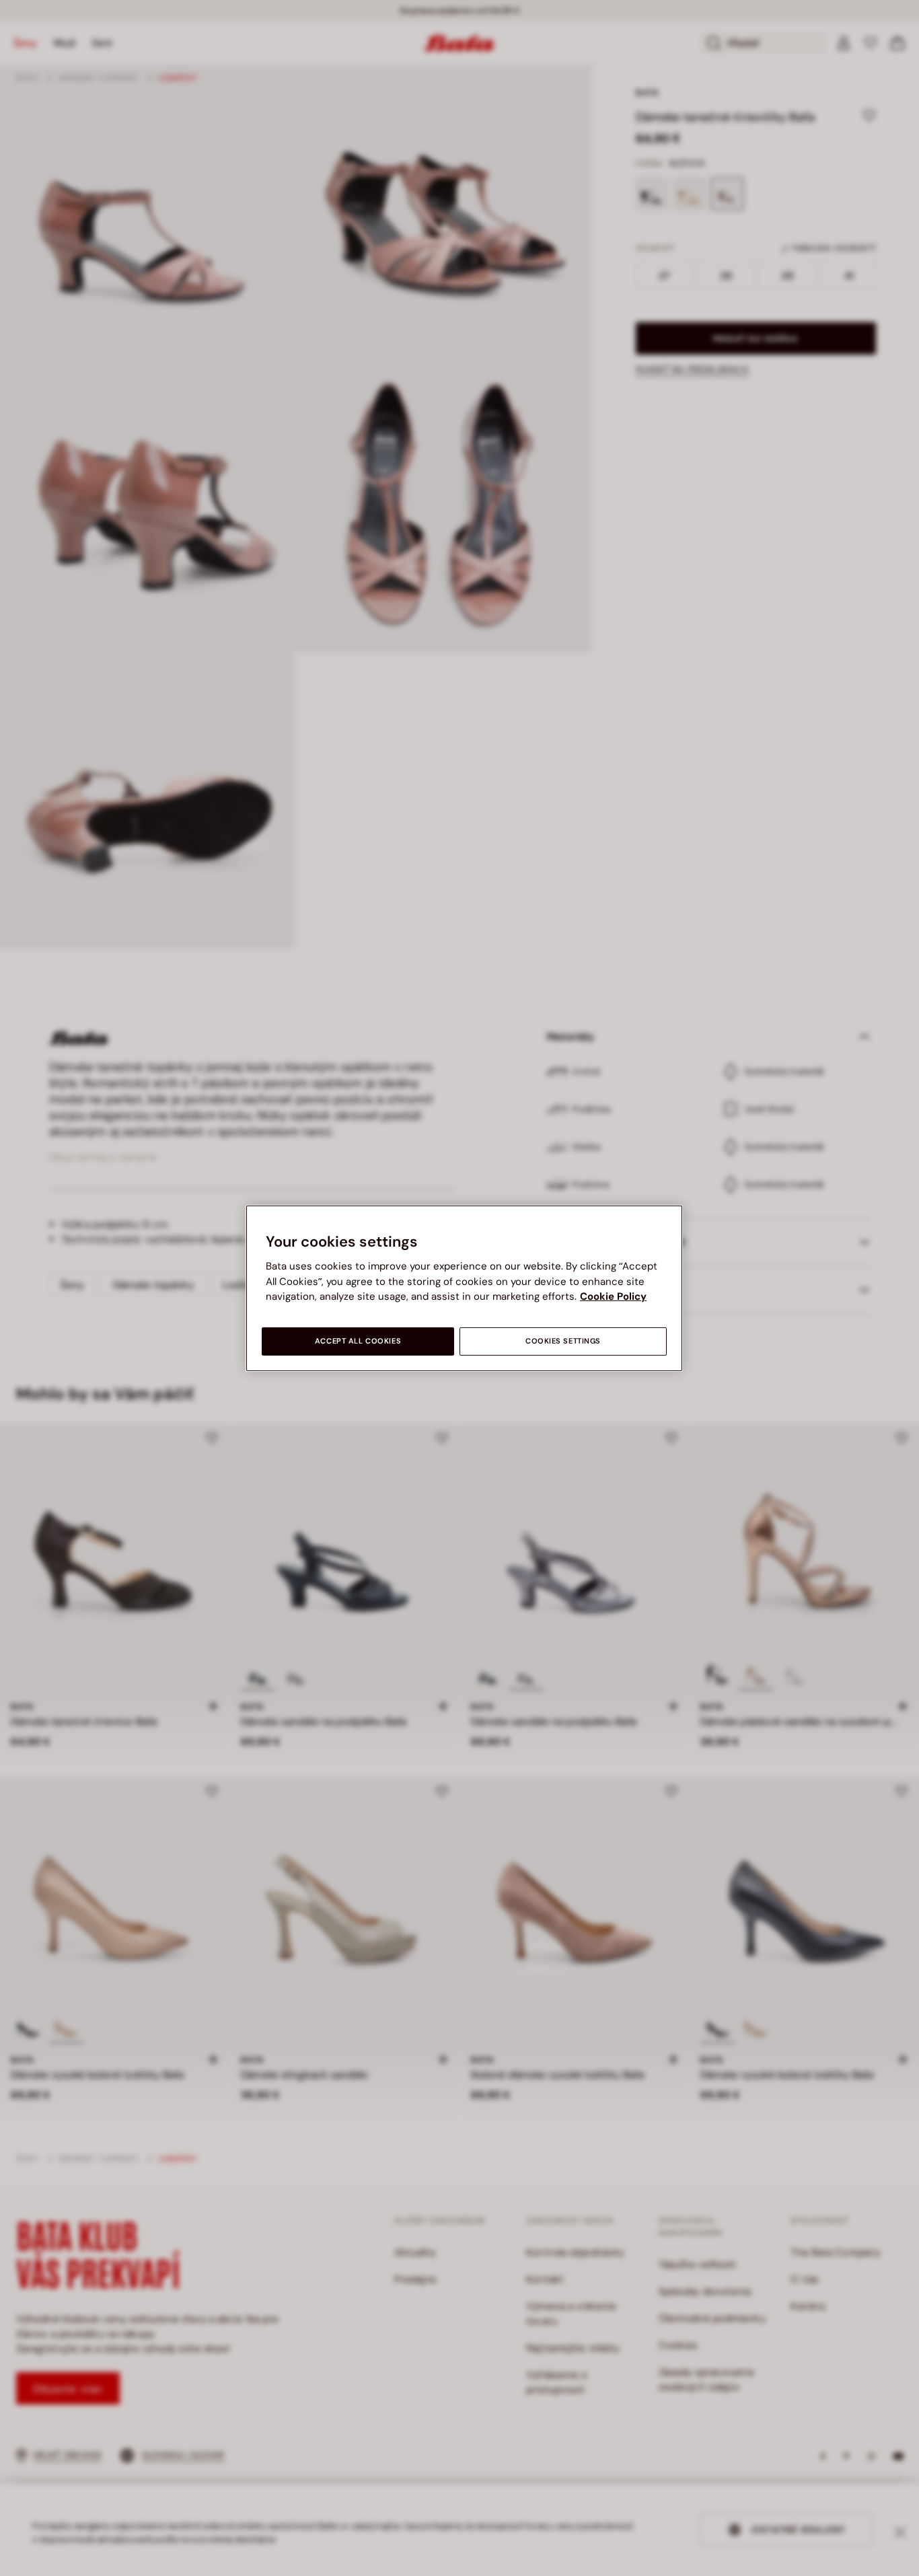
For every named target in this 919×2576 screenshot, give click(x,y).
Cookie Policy (613, 1296)
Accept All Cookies (358, 1341)
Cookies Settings (563, 1341)
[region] (464, 1288)
